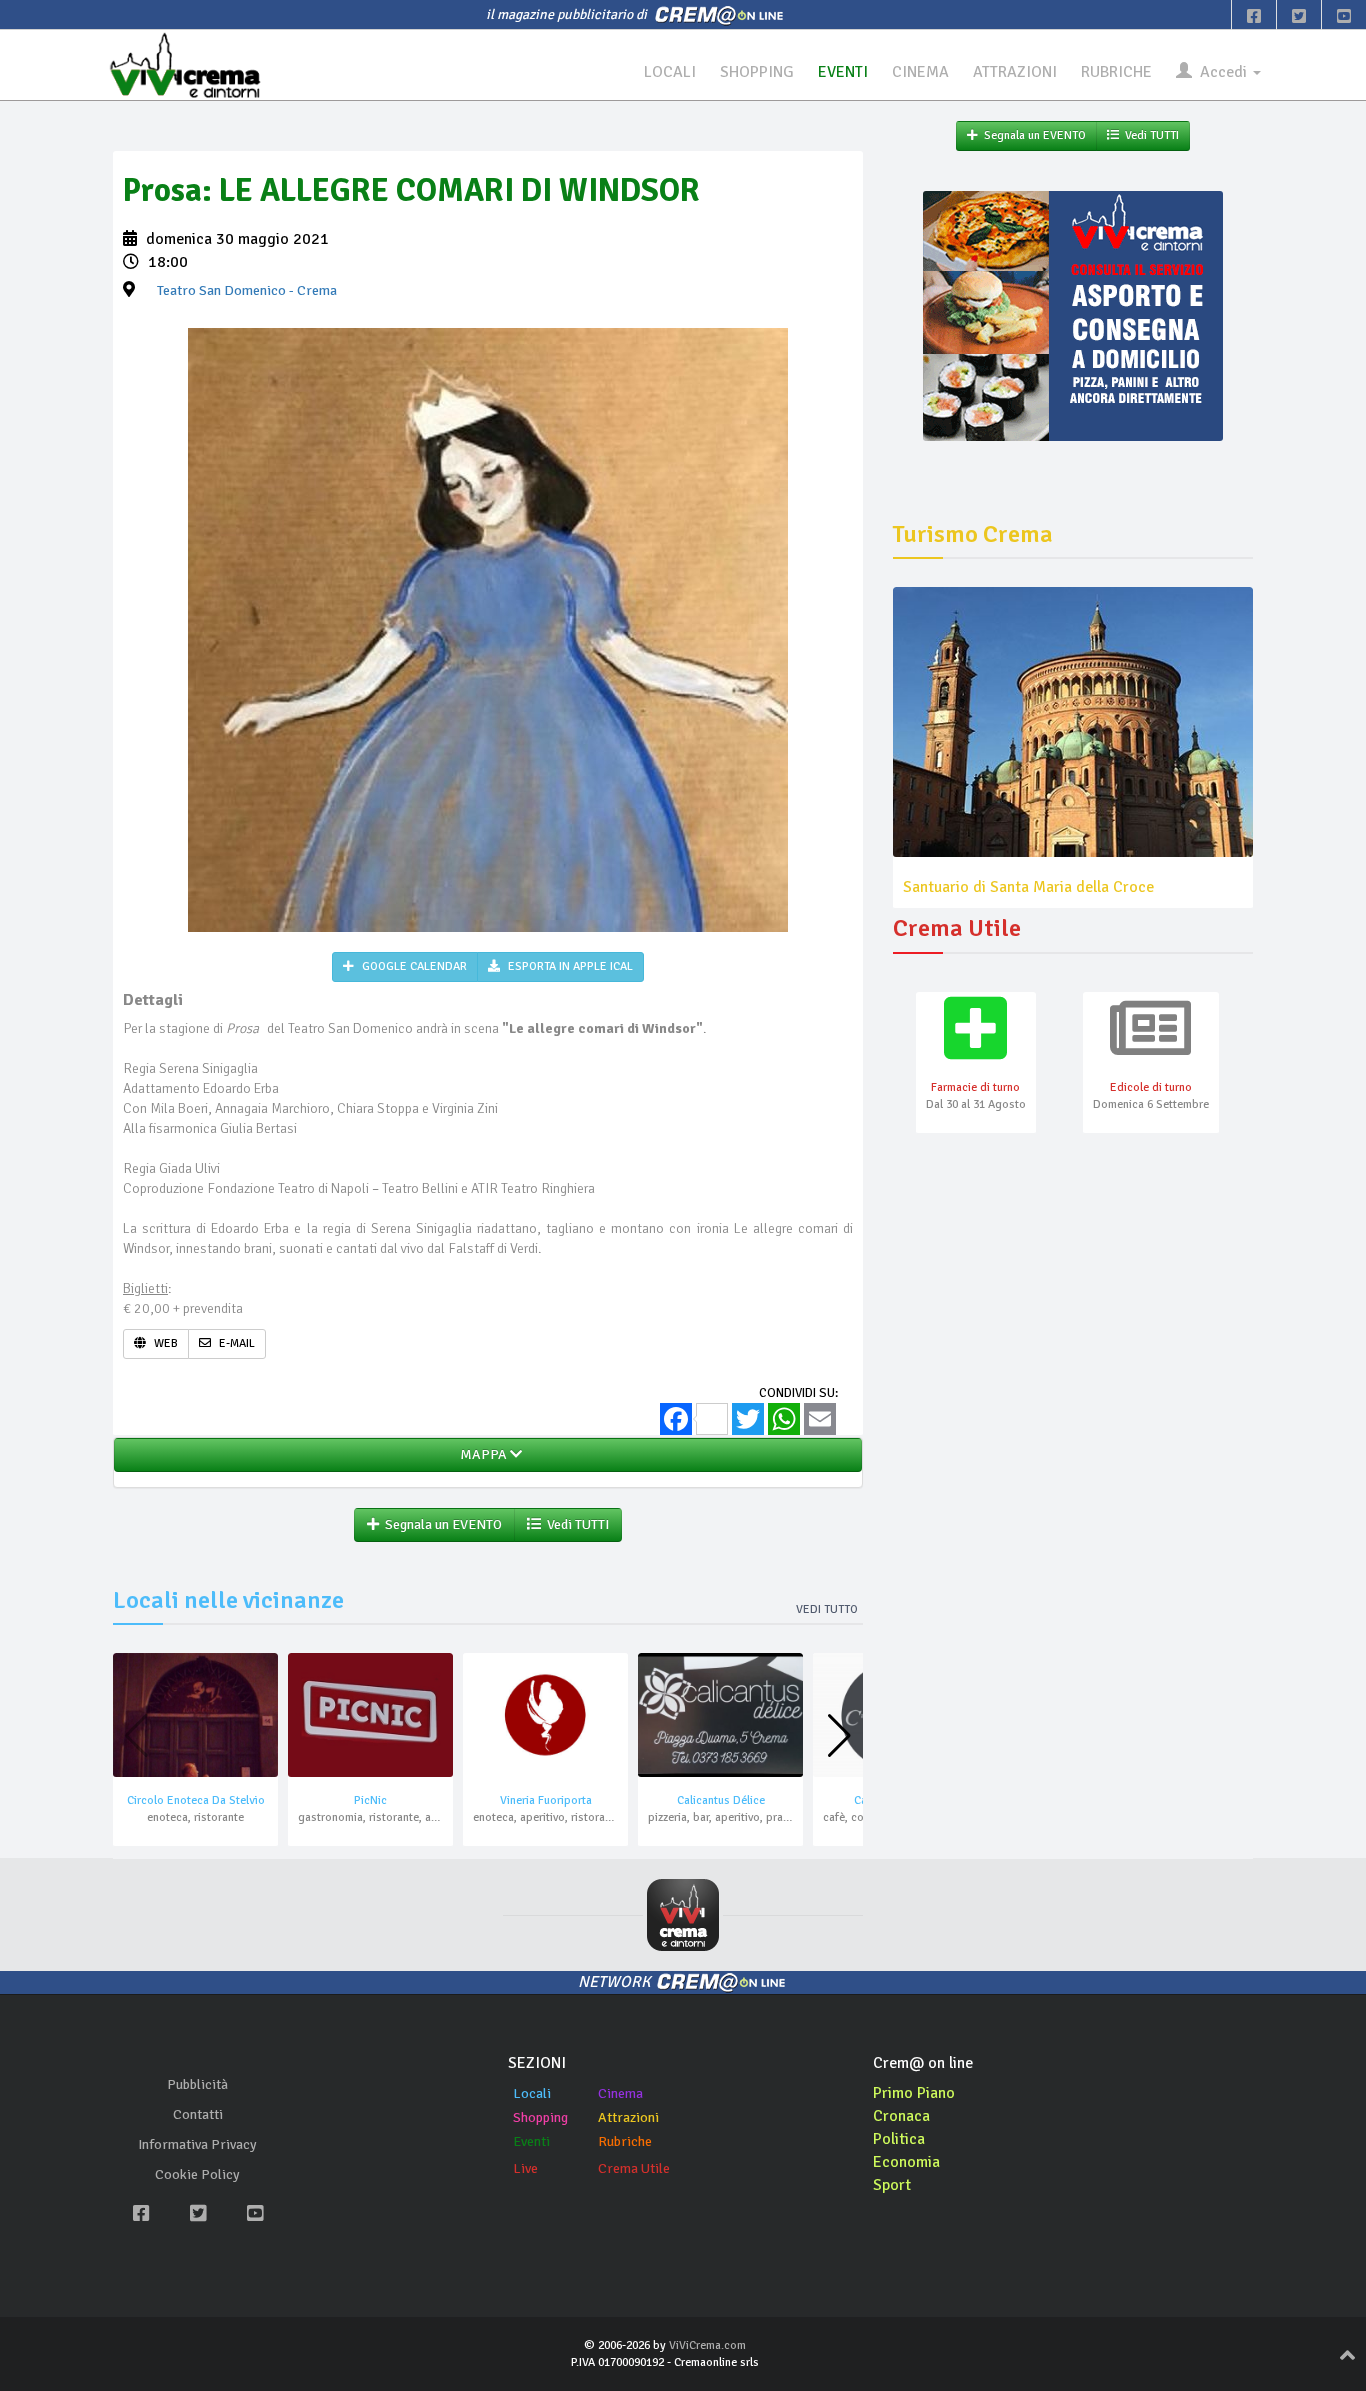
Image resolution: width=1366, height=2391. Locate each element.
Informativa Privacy (197, 2144)
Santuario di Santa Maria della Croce (1028, 887)
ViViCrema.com (707, 2345)
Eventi (531, 2141)
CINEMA (920, 72)
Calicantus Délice (721, 1800)
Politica (899, 2139)
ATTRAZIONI (1015, 72)
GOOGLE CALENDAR (413, 966)
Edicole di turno (1151, 1087)
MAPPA (482, 1454)
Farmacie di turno (975, 1087)
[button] (839, 1736)
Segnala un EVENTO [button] (440, 1524)
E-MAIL (235, 1343)
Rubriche (625, 2141)
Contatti (198, 2114)
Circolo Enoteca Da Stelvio (196, 1800)
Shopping (540, 2117)
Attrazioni (628, 2117)
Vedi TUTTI (575, 1524)
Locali (532, 2093)
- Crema (247, 290)
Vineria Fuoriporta (546, 1800)
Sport (892, 2185)
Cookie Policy (197, 2174)
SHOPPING (757, 72)
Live (525, 2168)
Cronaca (901, 2116)
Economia (906, 2162)
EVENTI (843, 72)
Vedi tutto (827, 1609)
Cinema (620, 2093)
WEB (164, 1343)
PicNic (370, 1800)
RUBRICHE (1116, 72)
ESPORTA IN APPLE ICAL (569, 966)
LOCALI (670, 72)
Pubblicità (197, 2084)
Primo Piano (914, 2093)
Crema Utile (634, 2168)
